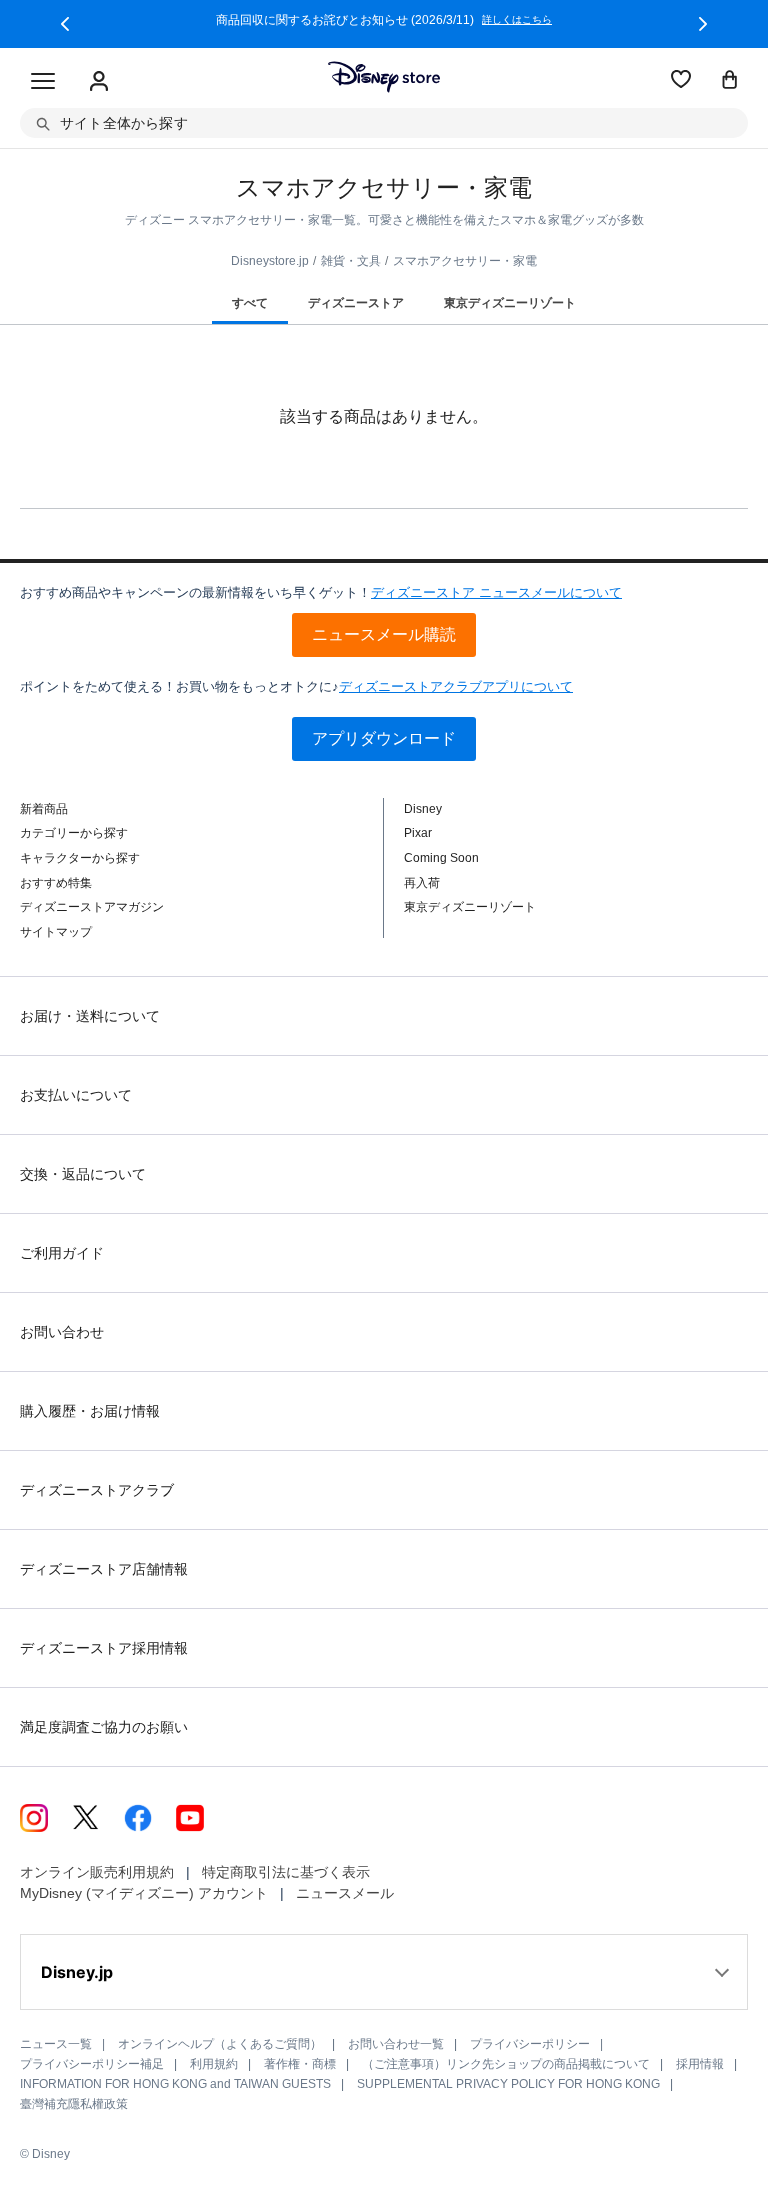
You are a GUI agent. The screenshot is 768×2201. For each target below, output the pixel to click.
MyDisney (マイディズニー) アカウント (144, 1893)
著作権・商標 (300, 2064)
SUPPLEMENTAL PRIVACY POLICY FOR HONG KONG (508, 2084)
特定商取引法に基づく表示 (286, 1872)
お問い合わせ (62, 1332)
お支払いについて (76, 1095)
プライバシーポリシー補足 (92, 2064)
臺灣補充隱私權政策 (74, 2104)
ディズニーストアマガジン (92, 907)
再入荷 (422, 883)
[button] (65, 24)
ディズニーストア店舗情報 (104, 1569)
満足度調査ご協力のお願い (104, 1727)
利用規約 (214, 2064)
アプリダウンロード (384, 738)
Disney (423, 809)
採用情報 (700, 2064)
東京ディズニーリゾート (470, 907)
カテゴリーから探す (74, 833)
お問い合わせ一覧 (396, 2044)
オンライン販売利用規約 (97, 1872)
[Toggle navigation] (43, 82)
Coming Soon (441, 858)
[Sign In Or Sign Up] (99, 82)
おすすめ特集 (56, 883)
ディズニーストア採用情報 (104, 1648)
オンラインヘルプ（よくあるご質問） (220, 2044)
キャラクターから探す (80, 858)
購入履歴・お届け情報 (90, 1411)
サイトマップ (56, 932)
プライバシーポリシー (530, 2044)
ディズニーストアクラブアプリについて (456, 686)
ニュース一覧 (56, 2044)
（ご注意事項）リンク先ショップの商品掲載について (506, 2064)
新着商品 (44, 809)
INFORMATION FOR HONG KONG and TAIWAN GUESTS (175, 2084)
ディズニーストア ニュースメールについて (496, 592)
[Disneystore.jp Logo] (384, 77)
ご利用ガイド (62, 1253)
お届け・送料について (90, 1016)
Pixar (418, 833)
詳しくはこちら (517, 20)
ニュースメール (345, 1893)
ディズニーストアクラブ (97, 1490)
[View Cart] (730, 81)
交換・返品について (83, 1174)
